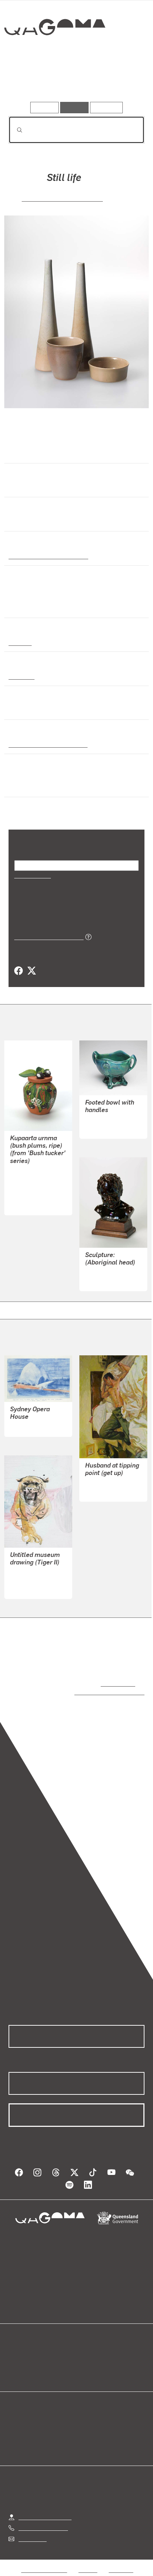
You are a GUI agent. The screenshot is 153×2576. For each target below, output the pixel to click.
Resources (107, 107)
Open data (21, 2349)
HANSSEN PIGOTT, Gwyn (62, 198)
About (87, 2357)
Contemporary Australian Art (47, 556)
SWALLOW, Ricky (32, 1580)
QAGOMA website (31, 2357)
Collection (54, 53)
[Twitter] (31, 971)
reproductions (117, 1683)
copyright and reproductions (99, 1692)
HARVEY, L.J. (102, 1272)
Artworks (29, 81)
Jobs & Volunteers (44, 2563)
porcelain (21, 676)
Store (15, 2366)
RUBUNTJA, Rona (32, 1196)
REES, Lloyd (25, 1426)
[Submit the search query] (14, 130)
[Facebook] (19, 971)
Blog (85, 2349)
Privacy (88, 2563)
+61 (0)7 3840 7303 (43, 2521)
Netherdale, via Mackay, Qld (45, 744)
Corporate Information (82, 2571)
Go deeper (122, 81)
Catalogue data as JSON (46, 936)
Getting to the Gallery (45, 2510)
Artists (74, 81)
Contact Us (32, 2532)
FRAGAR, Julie (104, 1483)
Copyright (121, 2563)
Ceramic (20, 642)
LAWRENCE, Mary (108, 1120)
